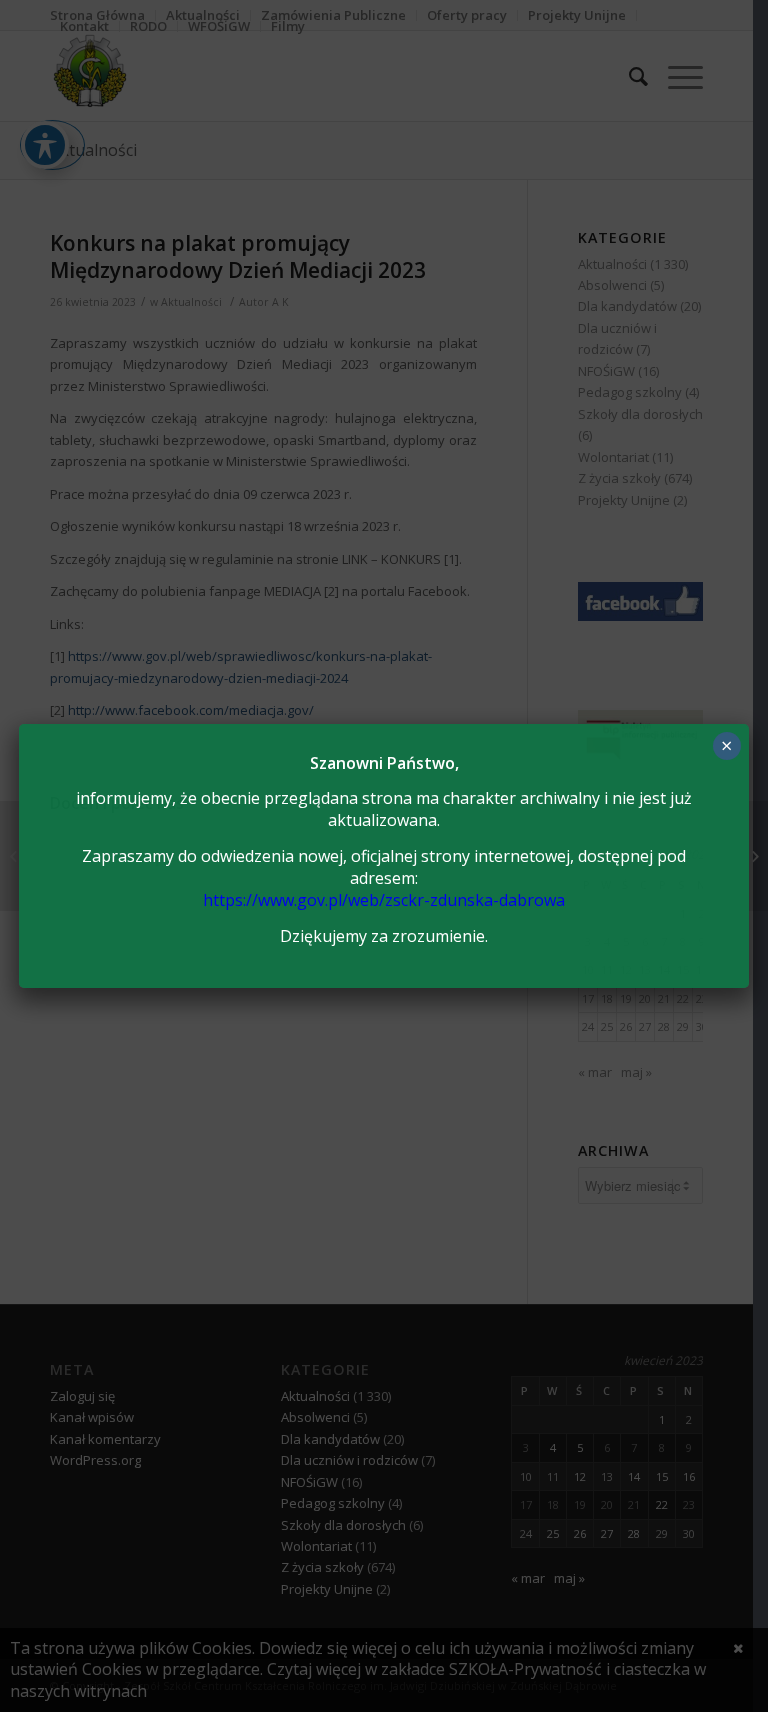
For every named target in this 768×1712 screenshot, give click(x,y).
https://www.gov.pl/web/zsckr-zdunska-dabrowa (384, 900)
